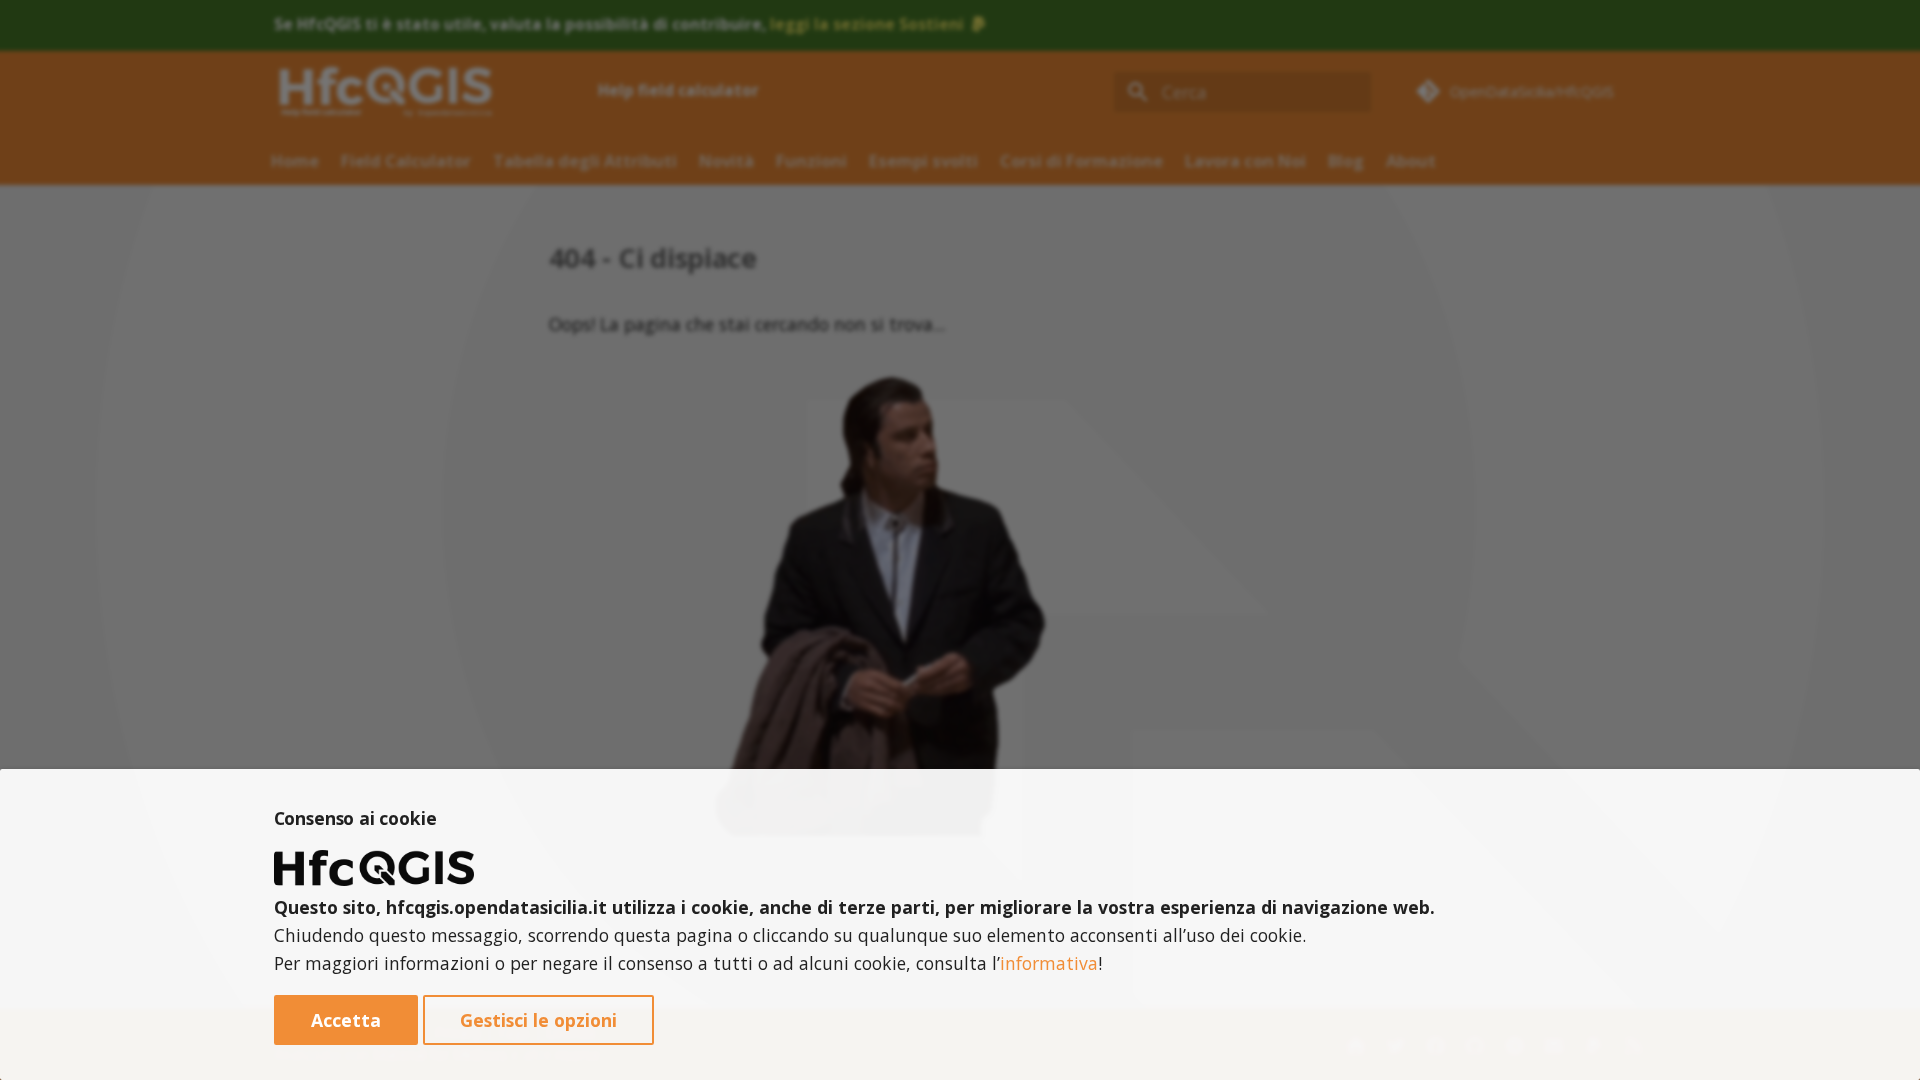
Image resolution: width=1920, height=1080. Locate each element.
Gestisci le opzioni (538, 1020)
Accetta (346, 1020)
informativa (1049, 963)
